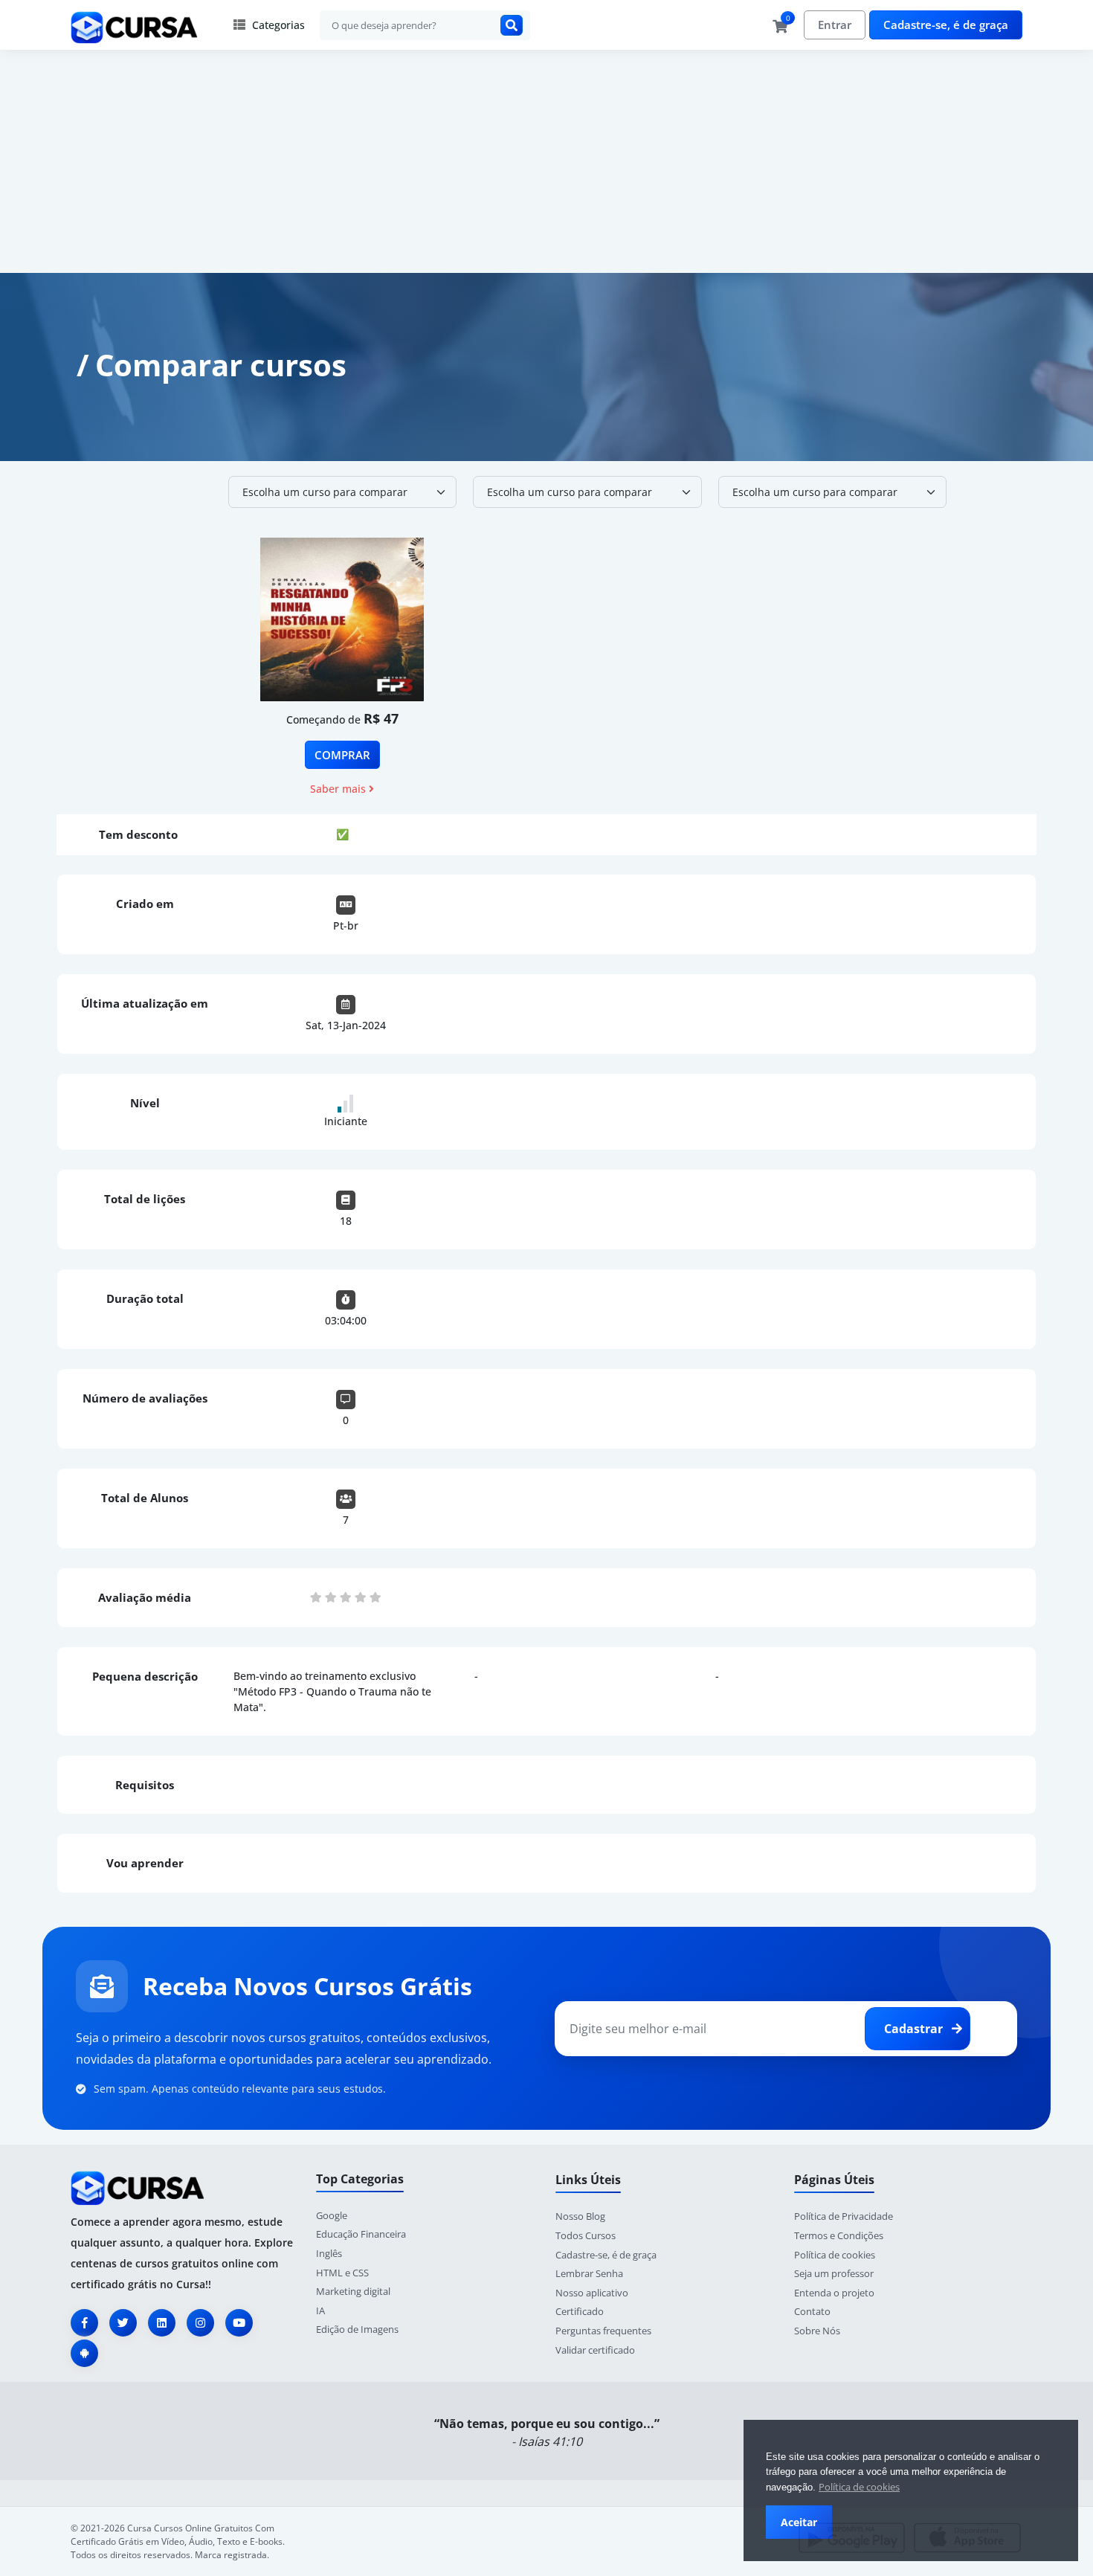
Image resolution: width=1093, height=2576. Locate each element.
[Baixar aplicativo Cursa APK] (84, 2353)
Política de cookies (859, 2487)
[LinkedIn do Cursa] (162, 2323)
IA (320, 2311)
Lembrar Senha (589, 2273)
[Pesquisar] (512, 25)
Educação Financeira (361, 2234)
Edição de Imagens (357, 2329)
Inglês (329, 2253)
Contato (812, 2311)
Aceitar (799, 2522)
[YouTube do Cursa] (239, 2323)
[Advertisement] (546, 161)
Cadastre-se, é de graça (946, 25)
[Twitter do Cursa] (123, 2323)
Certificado (580, 2311)
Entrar (835, 25)
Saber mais (339, 789)
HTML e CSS (342, 2273)
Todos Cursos (586, 2235)
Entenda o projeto (834, 2293)
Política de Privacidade (844, 2216)
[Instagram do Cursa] (200, 2323)
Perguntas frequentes (603, 2331)
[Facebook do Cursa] (84, 2323)
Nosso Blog (580, 2216)
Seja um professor (834, 2273)
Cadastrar (915, 2029)
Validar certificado (595, 2350)
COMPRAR (342, 755)
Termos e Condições (839, 2235)
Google (332, 2215)
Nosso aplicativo (592, 2293)
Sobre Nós (817, 2331)
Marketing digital (353, 2291)
